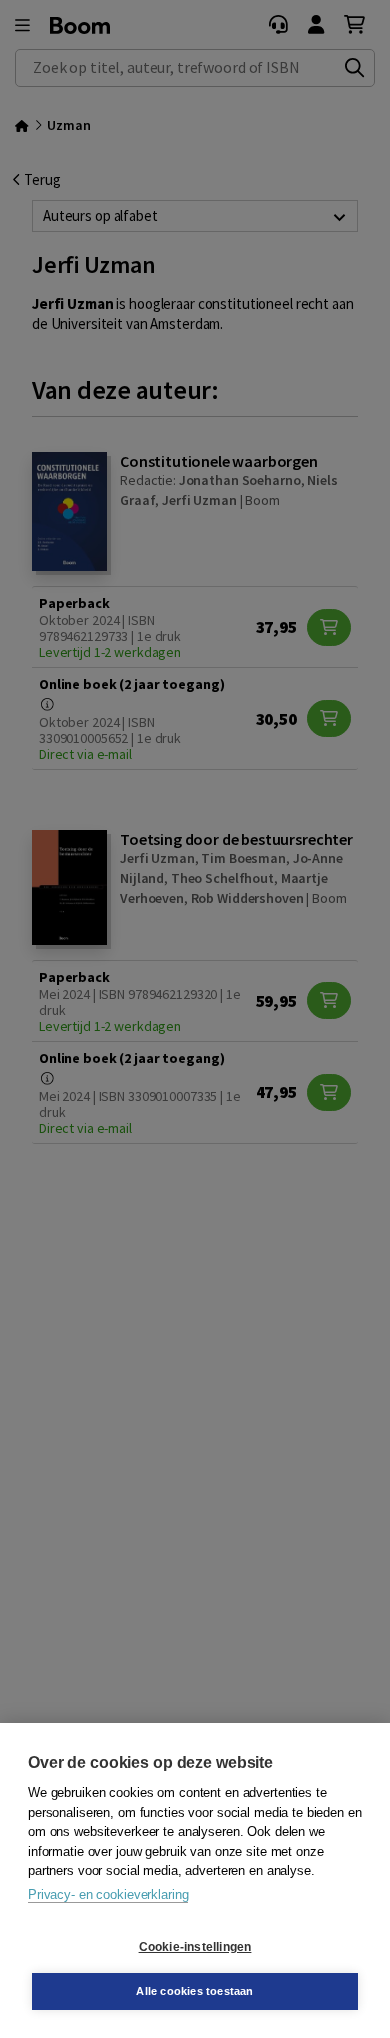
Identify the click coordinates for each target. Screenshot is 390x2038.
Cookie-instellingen (195, 1947)
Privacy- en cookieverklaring (108, 1894)
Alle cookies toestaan (194, 1991)
